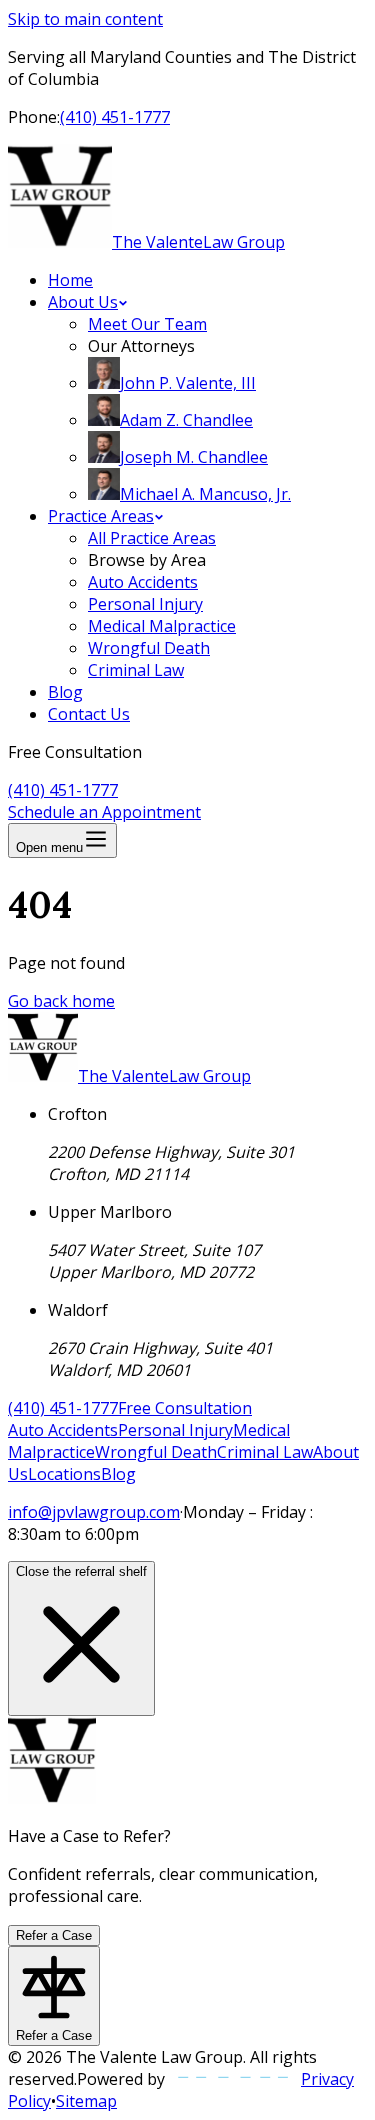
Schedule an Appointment (104, 812)
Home (70, 280)
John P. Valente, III (188, 383)
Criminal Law (136, 670)
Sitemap (86, 2101)
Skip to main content (85, 19)
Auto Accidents (143, 582)
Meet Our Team (147, 324)
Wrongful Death (149, 648)
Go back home (61, 1001)
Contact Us (89, 714)
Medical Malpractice (162, 626)
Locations (64, 1474)
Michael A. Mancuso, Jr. (205, 494)
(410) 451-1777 (115, 117)
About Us (83, 302)
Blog (65, 692)
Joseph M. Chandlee (194, 457)
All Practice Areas (152, 538)
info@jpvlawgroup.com (94, 1512)
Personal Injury (145, 604)
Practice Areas (101, 516)
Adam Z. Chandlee (186, 420)
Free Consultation (185, 1408)
